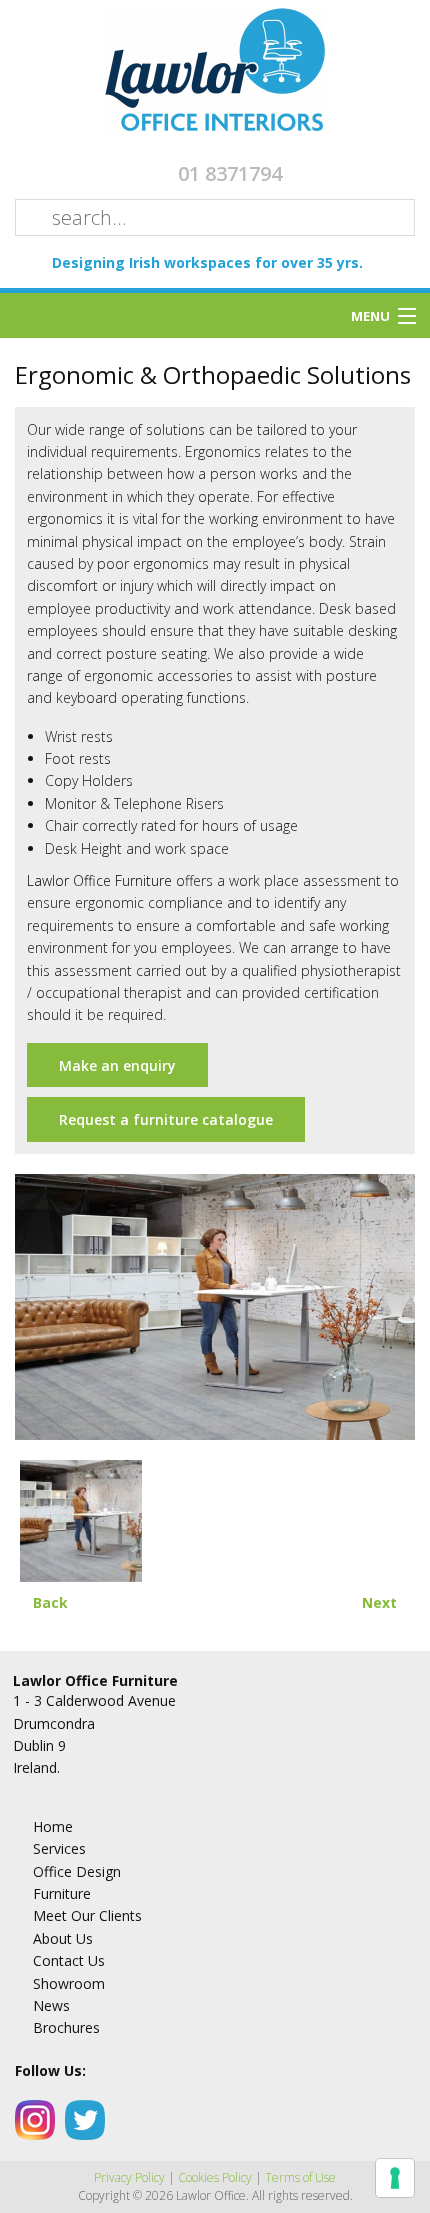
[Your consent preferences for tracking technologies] (395, 2178)
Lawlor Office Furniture (99, 880)
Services (59, 1848)
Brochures (66, 2027)
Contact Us (69, 1960)
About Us (63, 1938)
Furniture (62, 1893)
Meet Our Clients (87, 1915)
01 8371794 (230, 173)
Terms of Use (300, 2177)
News (51, 2005)
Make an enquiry (117, 1065)
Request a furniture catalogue (166, 1119)
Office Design (77, 1871)
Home (53, 1826)
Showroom (69, 1983)
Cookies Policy (215, 2177)
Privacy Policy (129, 2177)
